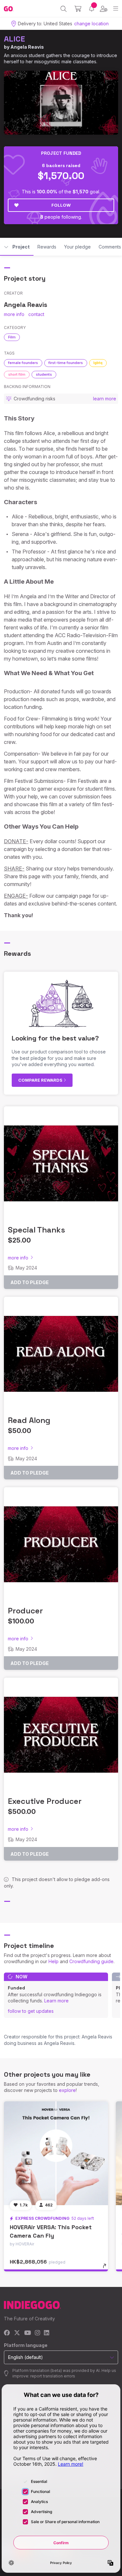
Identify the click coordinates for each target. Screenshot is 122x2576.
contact (36, 314)
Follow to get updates (31, 2011)
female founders (23, 363)
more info (14, 314)
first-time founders (66, 363)
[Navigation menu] (116, 9)
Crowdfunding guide (91, 1961)
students (44, 374)
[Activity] (92, 9)
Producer (25, 1611)
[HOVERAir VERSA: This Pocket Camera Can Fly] (56, 2153)
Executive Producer (45, 1801)
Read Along (29, 1420)
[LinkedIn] (47, 2333)
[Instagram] (37, 2333)
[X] (17, 2333)
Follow (61, 205)
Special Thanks (36, 1230)
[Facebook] (7, 2333)
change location (91, 24)
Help (54, 1961)
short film (17, 374)
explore (67, 2090)
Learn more (56, 2001)
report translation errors (53, 2376)
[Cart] (78, 9)
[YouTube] (27, 2333)
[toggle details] (107, 2268)
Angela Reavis (27, 47)
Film (12, 337)
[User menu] (104, 9)
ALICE (14, 39)
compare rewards (41, 1080)
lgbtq (98, 363)
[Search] (64, 9)
